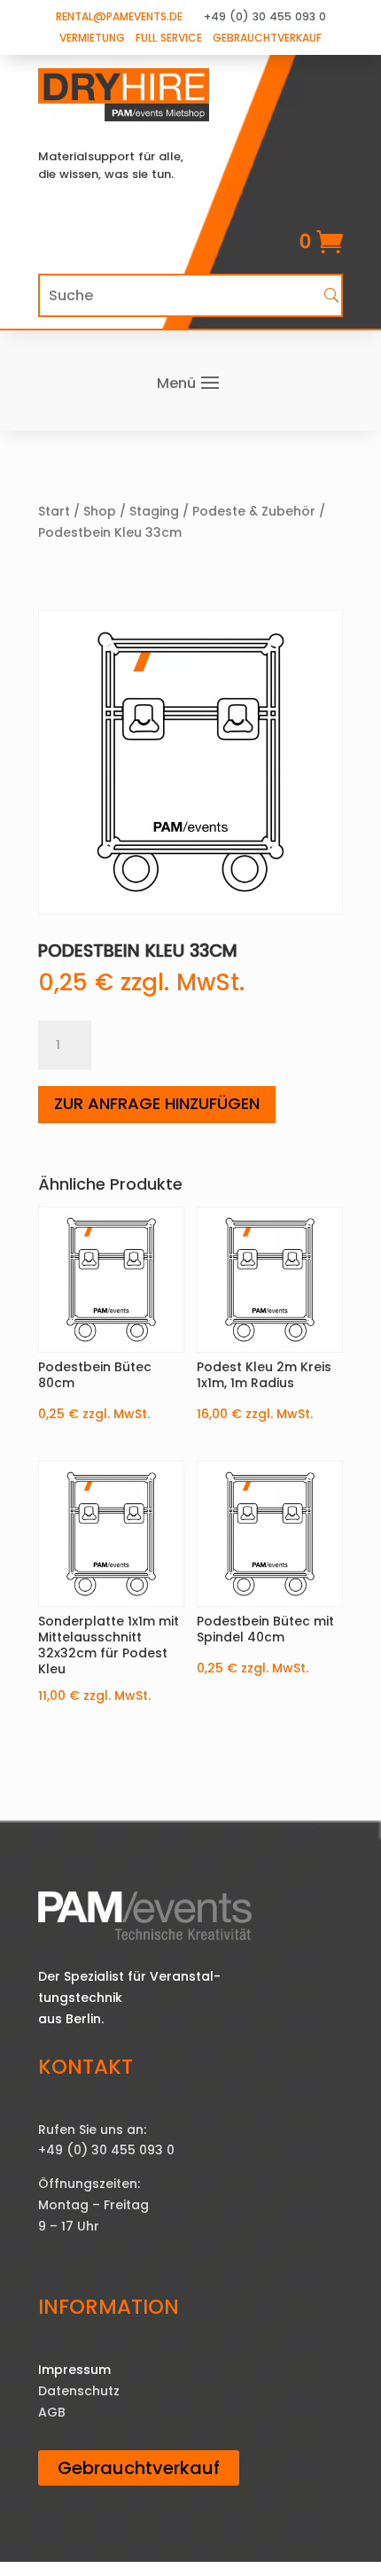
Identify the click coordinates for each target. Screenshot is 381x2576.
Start (54, 511)
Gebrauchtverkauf (267, 38)
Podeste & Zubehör (254, 511)
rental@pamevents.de (119, 16)
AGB (52, 2412)
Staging (154, 511)
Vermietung (92, 38)
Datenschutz (79, 2391)
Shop (100, 511)
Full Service (169, 38)
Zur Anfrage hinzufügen (157, 1103)
